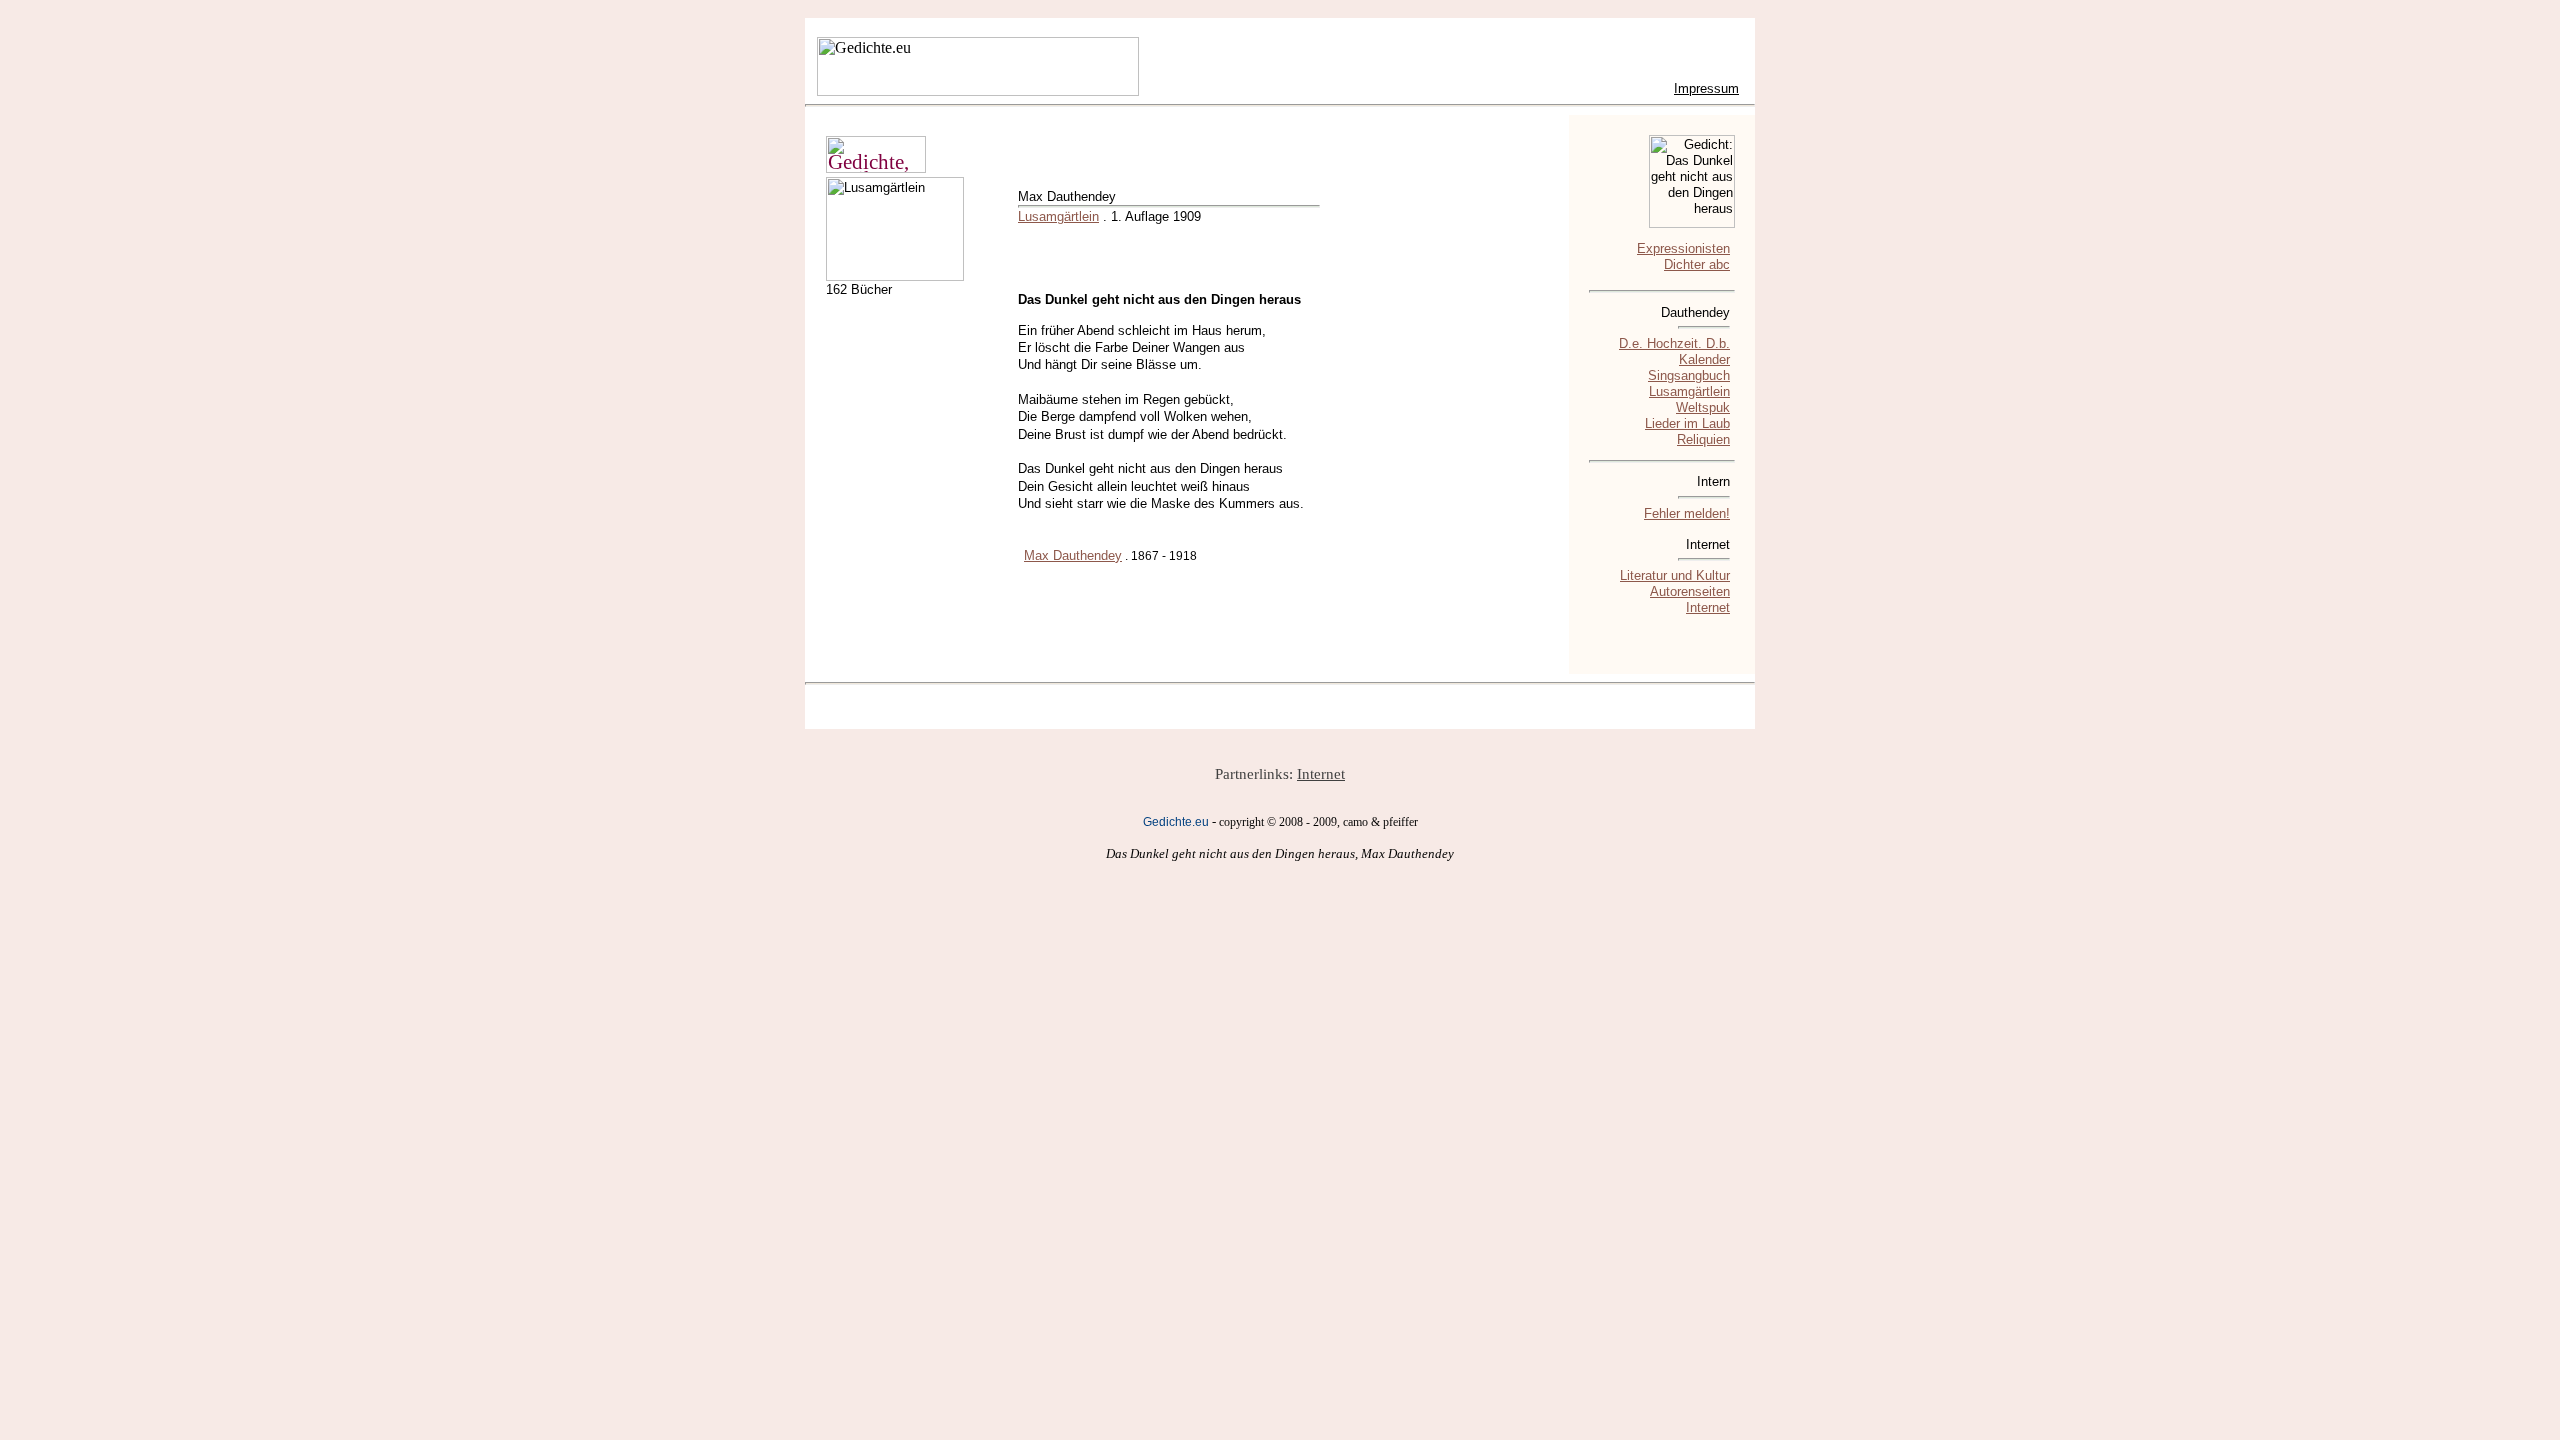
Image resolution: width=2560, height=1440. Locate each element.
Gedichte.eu (1176, 822)
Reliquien (1703, 439)
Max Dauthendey (1073, 555)
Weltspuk (1703, 407)
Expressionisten (1683, 248)
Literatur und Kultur (1675, 575)
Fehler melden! (1687, 513)
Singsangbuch (1689, 375)
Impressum (1706, 88)
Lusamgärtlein (1058, 216)
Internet (1708, 607)
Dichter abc (1697, 264)
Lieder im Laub (1687, 423)
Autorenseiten (1690, 591)
